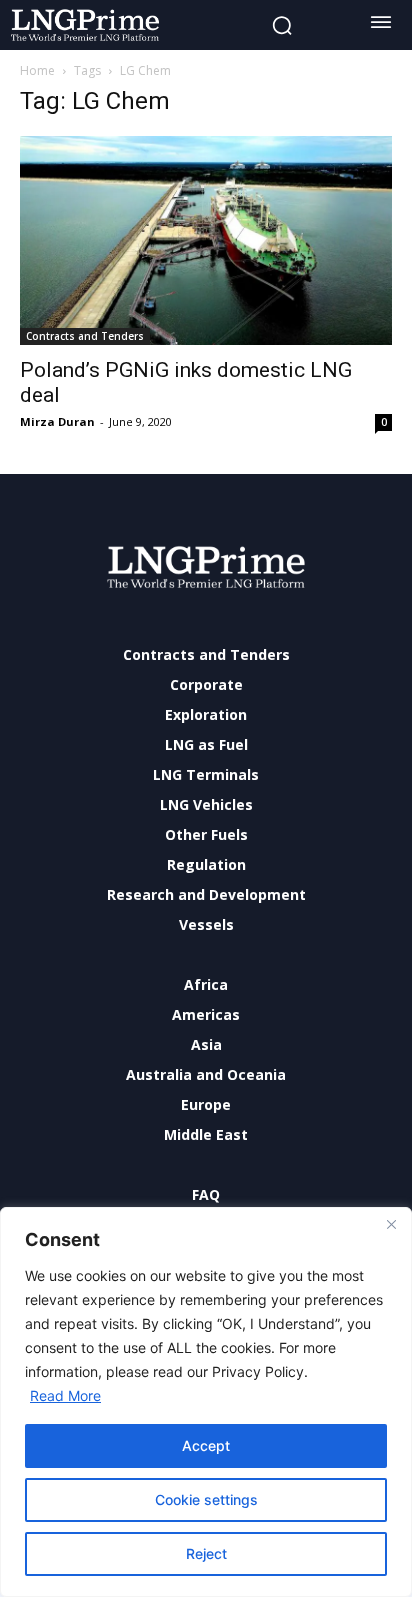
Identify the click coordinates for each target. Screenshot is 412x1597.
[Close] (391, 1224)
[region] (206, 1402)
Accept (206, 1445)
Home (37, 70)
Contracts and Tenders (85, 336)
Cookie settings (206, 1499)
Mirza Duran (57, 421)
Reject (206, 1553)
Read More (65, 1395)
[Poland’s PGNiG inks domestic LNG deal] (206, 240)
